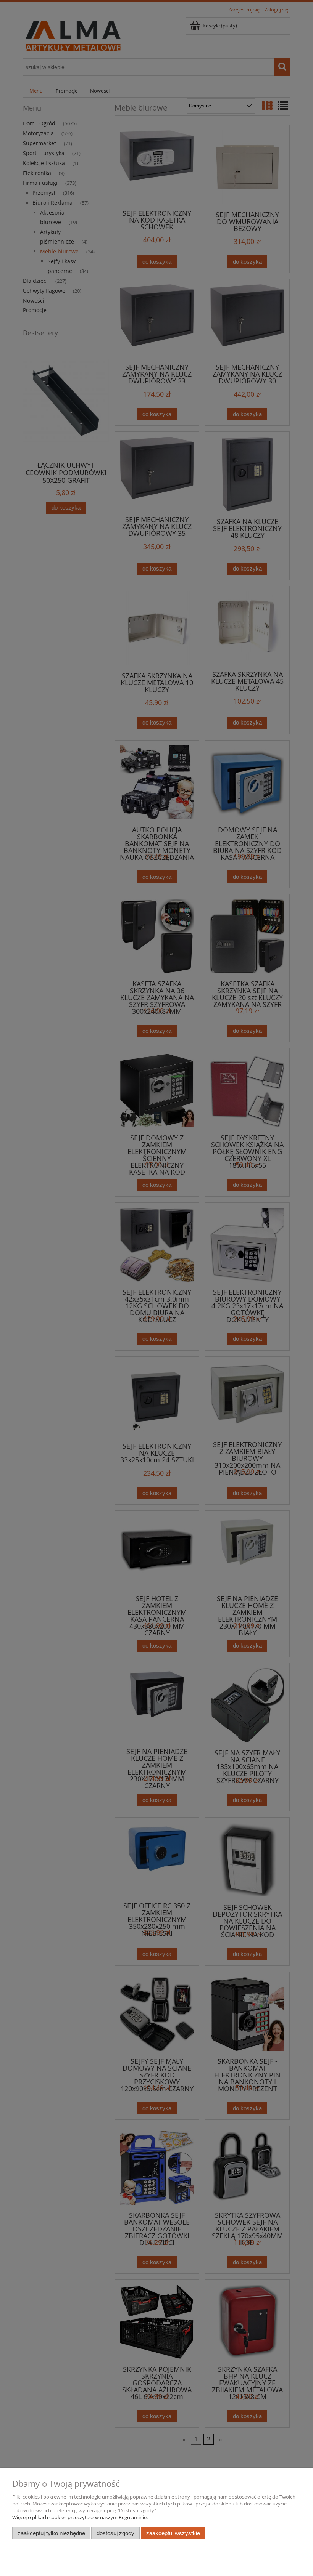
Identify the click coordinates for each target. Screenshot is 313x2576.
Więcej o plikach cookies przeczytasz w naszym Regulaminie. (80, 2517)
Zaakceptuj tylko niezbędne (51, 2533)
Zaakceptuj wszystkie (173, 2533)
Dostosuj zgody (115, 2533)
